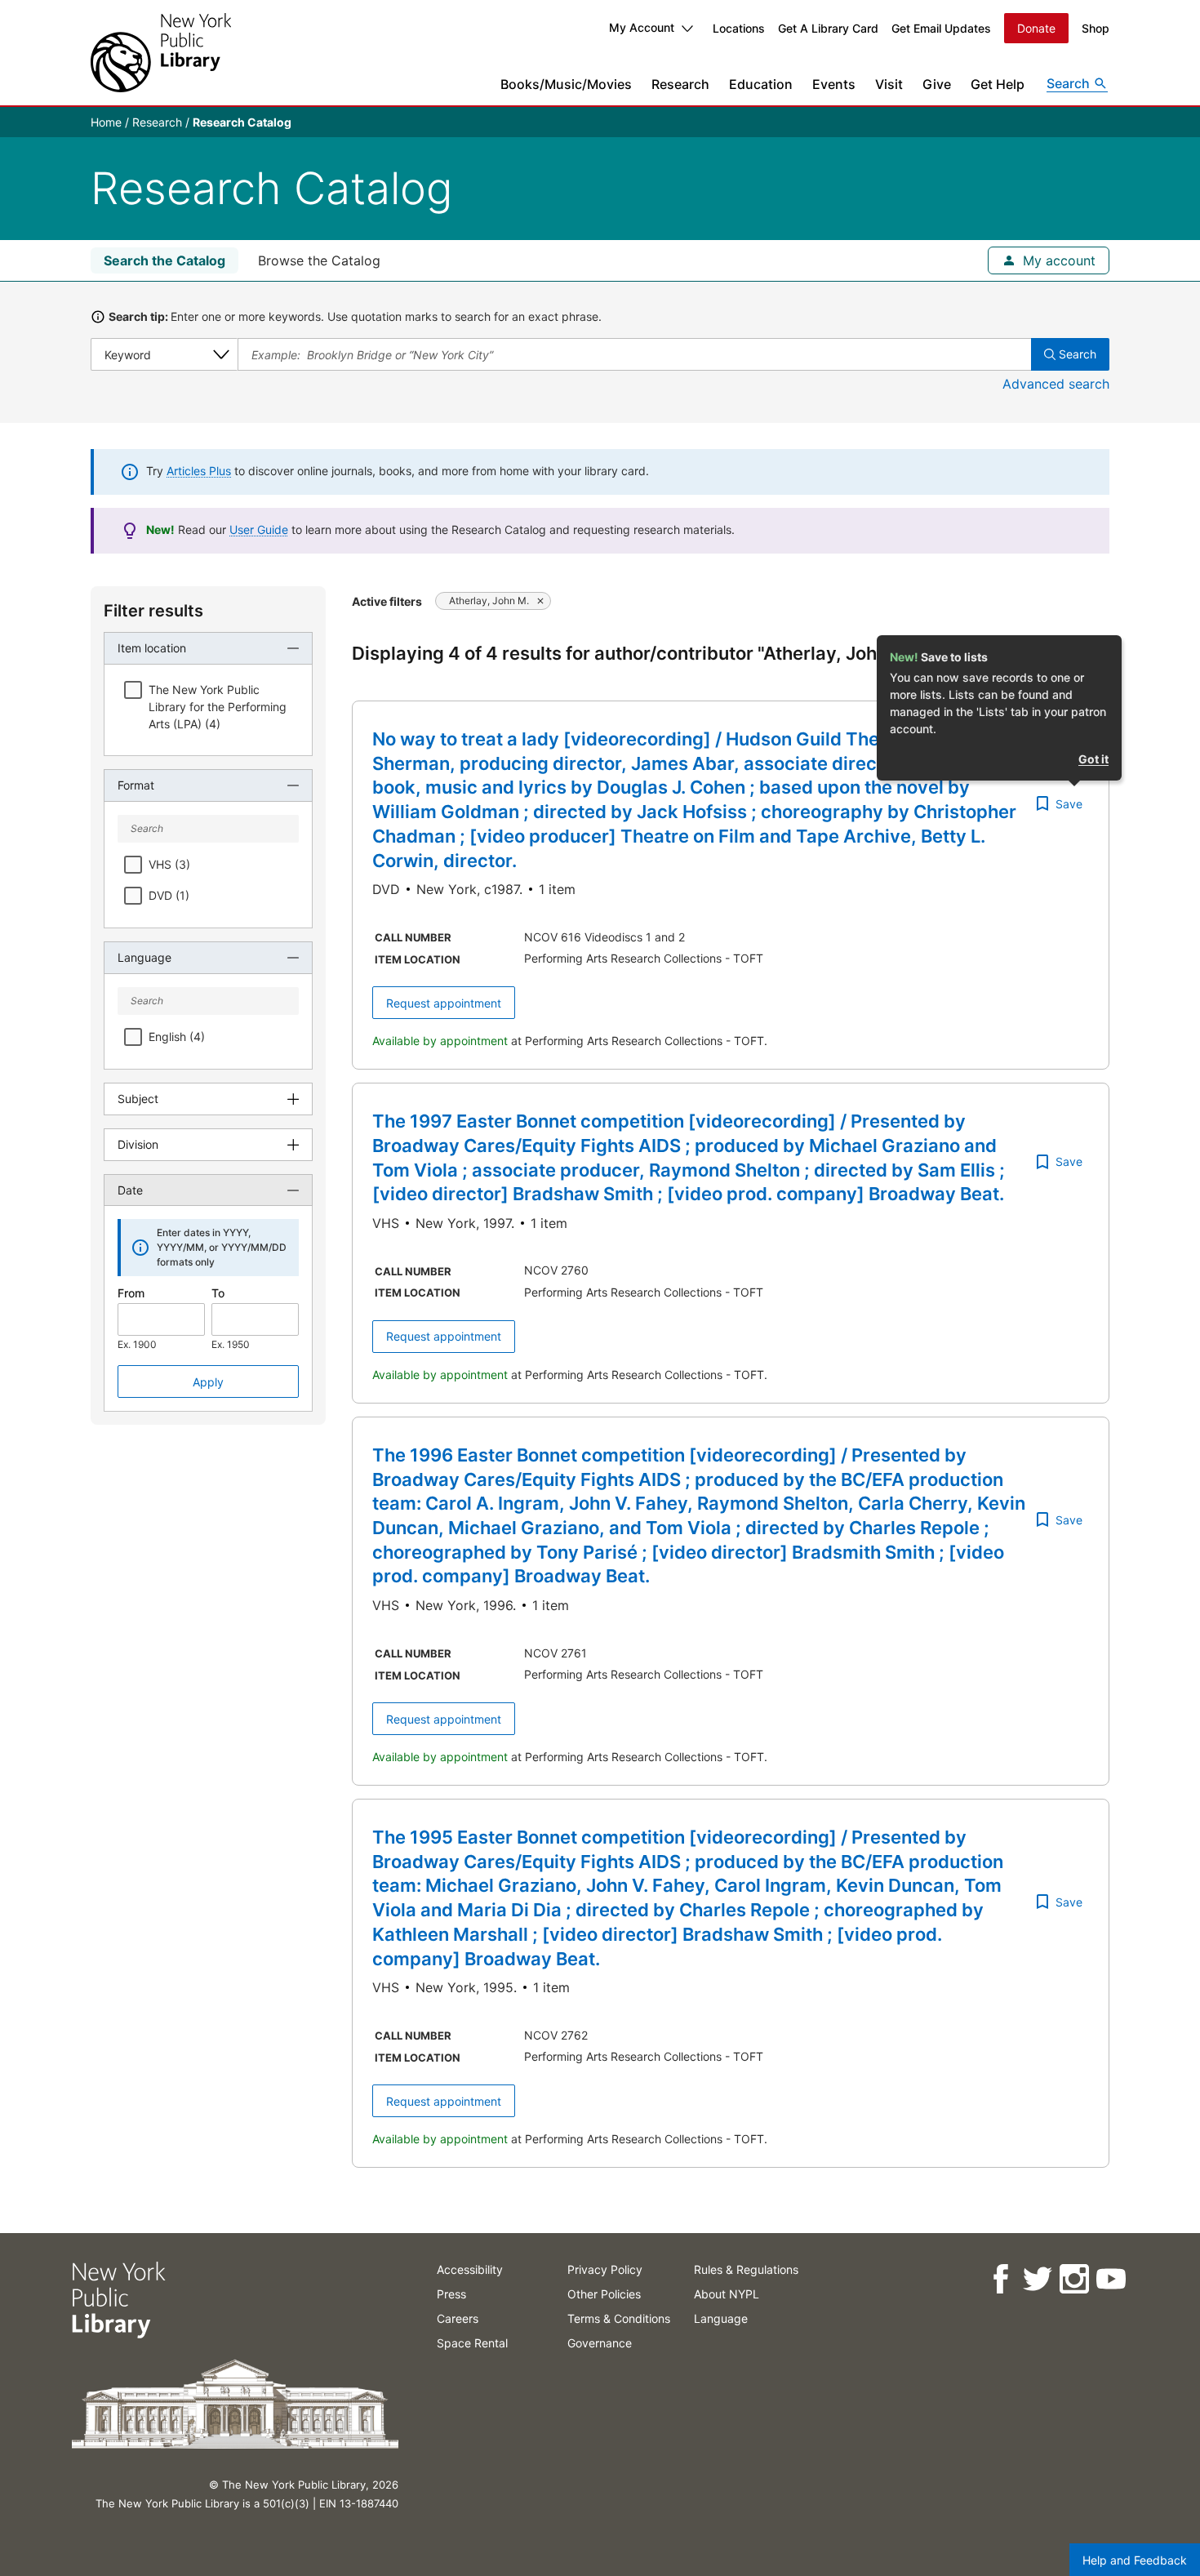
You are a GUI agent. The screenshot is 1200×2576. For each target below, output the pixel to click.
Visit (889, 84)
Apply (208, 1382)
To (218, 1293)
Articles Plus (199, 471)
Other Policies (604, 2294)
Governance (600, 2343)
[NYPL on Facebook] (1000, 2279)
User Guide (259, 529)
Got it (1093, 759)
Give (937, 84)
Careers (458, 2318)
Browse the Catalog (319, 260)
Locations (739, 28)
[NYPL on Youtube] (1110, 2279)
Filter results (153, 611)
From (131, 1293)
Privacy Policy (605, 2269)
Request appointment (444, 1003)
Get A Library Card (828, 28)
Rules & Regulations (746, 2269)
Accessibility (470, 2269)
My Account (642, 27)
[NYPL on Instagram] (1073, 2279)
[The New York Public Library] (161, 53)
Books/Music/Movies (566, 84)
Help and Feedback (1135, 2560)
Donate (1036, 28)
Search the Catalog (164, 260)
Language (721, 2318)
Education (761, 84)
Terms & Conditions (619, 2318)
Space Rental (472, 2343)
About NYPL (727, 2294)
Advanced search (1056, 384)
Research (680, 84)
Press (451, 2294)
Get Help (998, 84)
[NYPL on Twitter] (1036, 2279)
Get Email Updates (941, 28)
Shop (1096, 28)
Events (834, 84)
